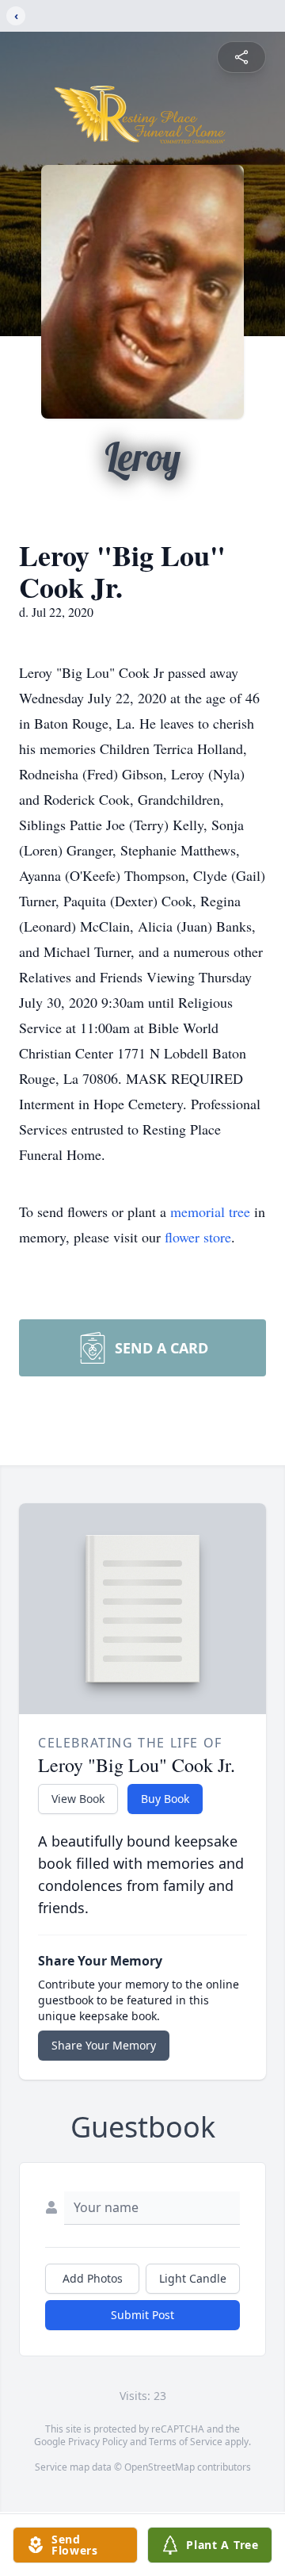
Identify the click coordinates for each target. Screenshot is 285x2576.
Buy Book (165, 1799)
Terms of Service (186, 2442)
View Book (78, 1799)
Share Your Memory (104, 2045)
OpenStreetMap (160, 2467)
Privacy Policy (98, 2442)
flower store (198, 1237)
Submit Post (142, 2315)
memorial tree (210, 1211)
